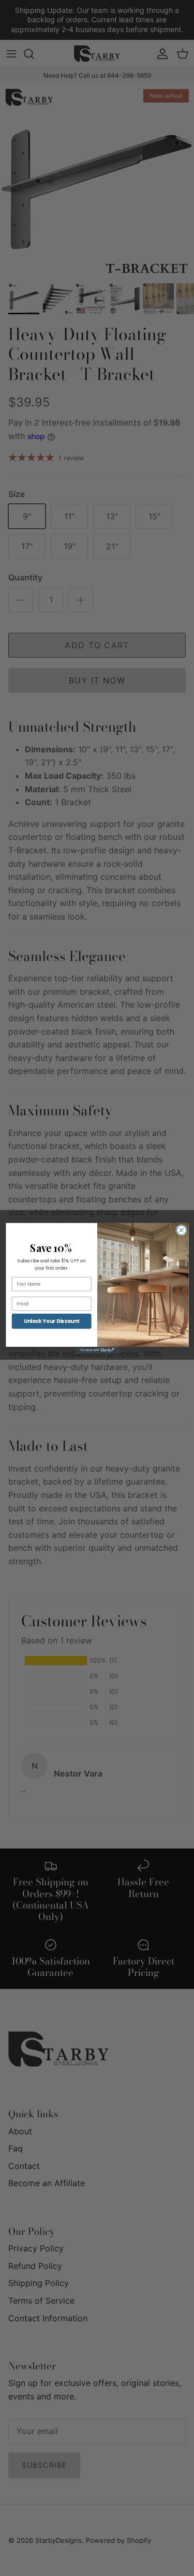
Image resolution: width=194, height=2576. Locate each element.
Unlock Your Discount (51, 1321)
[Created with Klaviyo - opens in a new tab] (97, 1350)
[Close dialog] (181, 1230)
